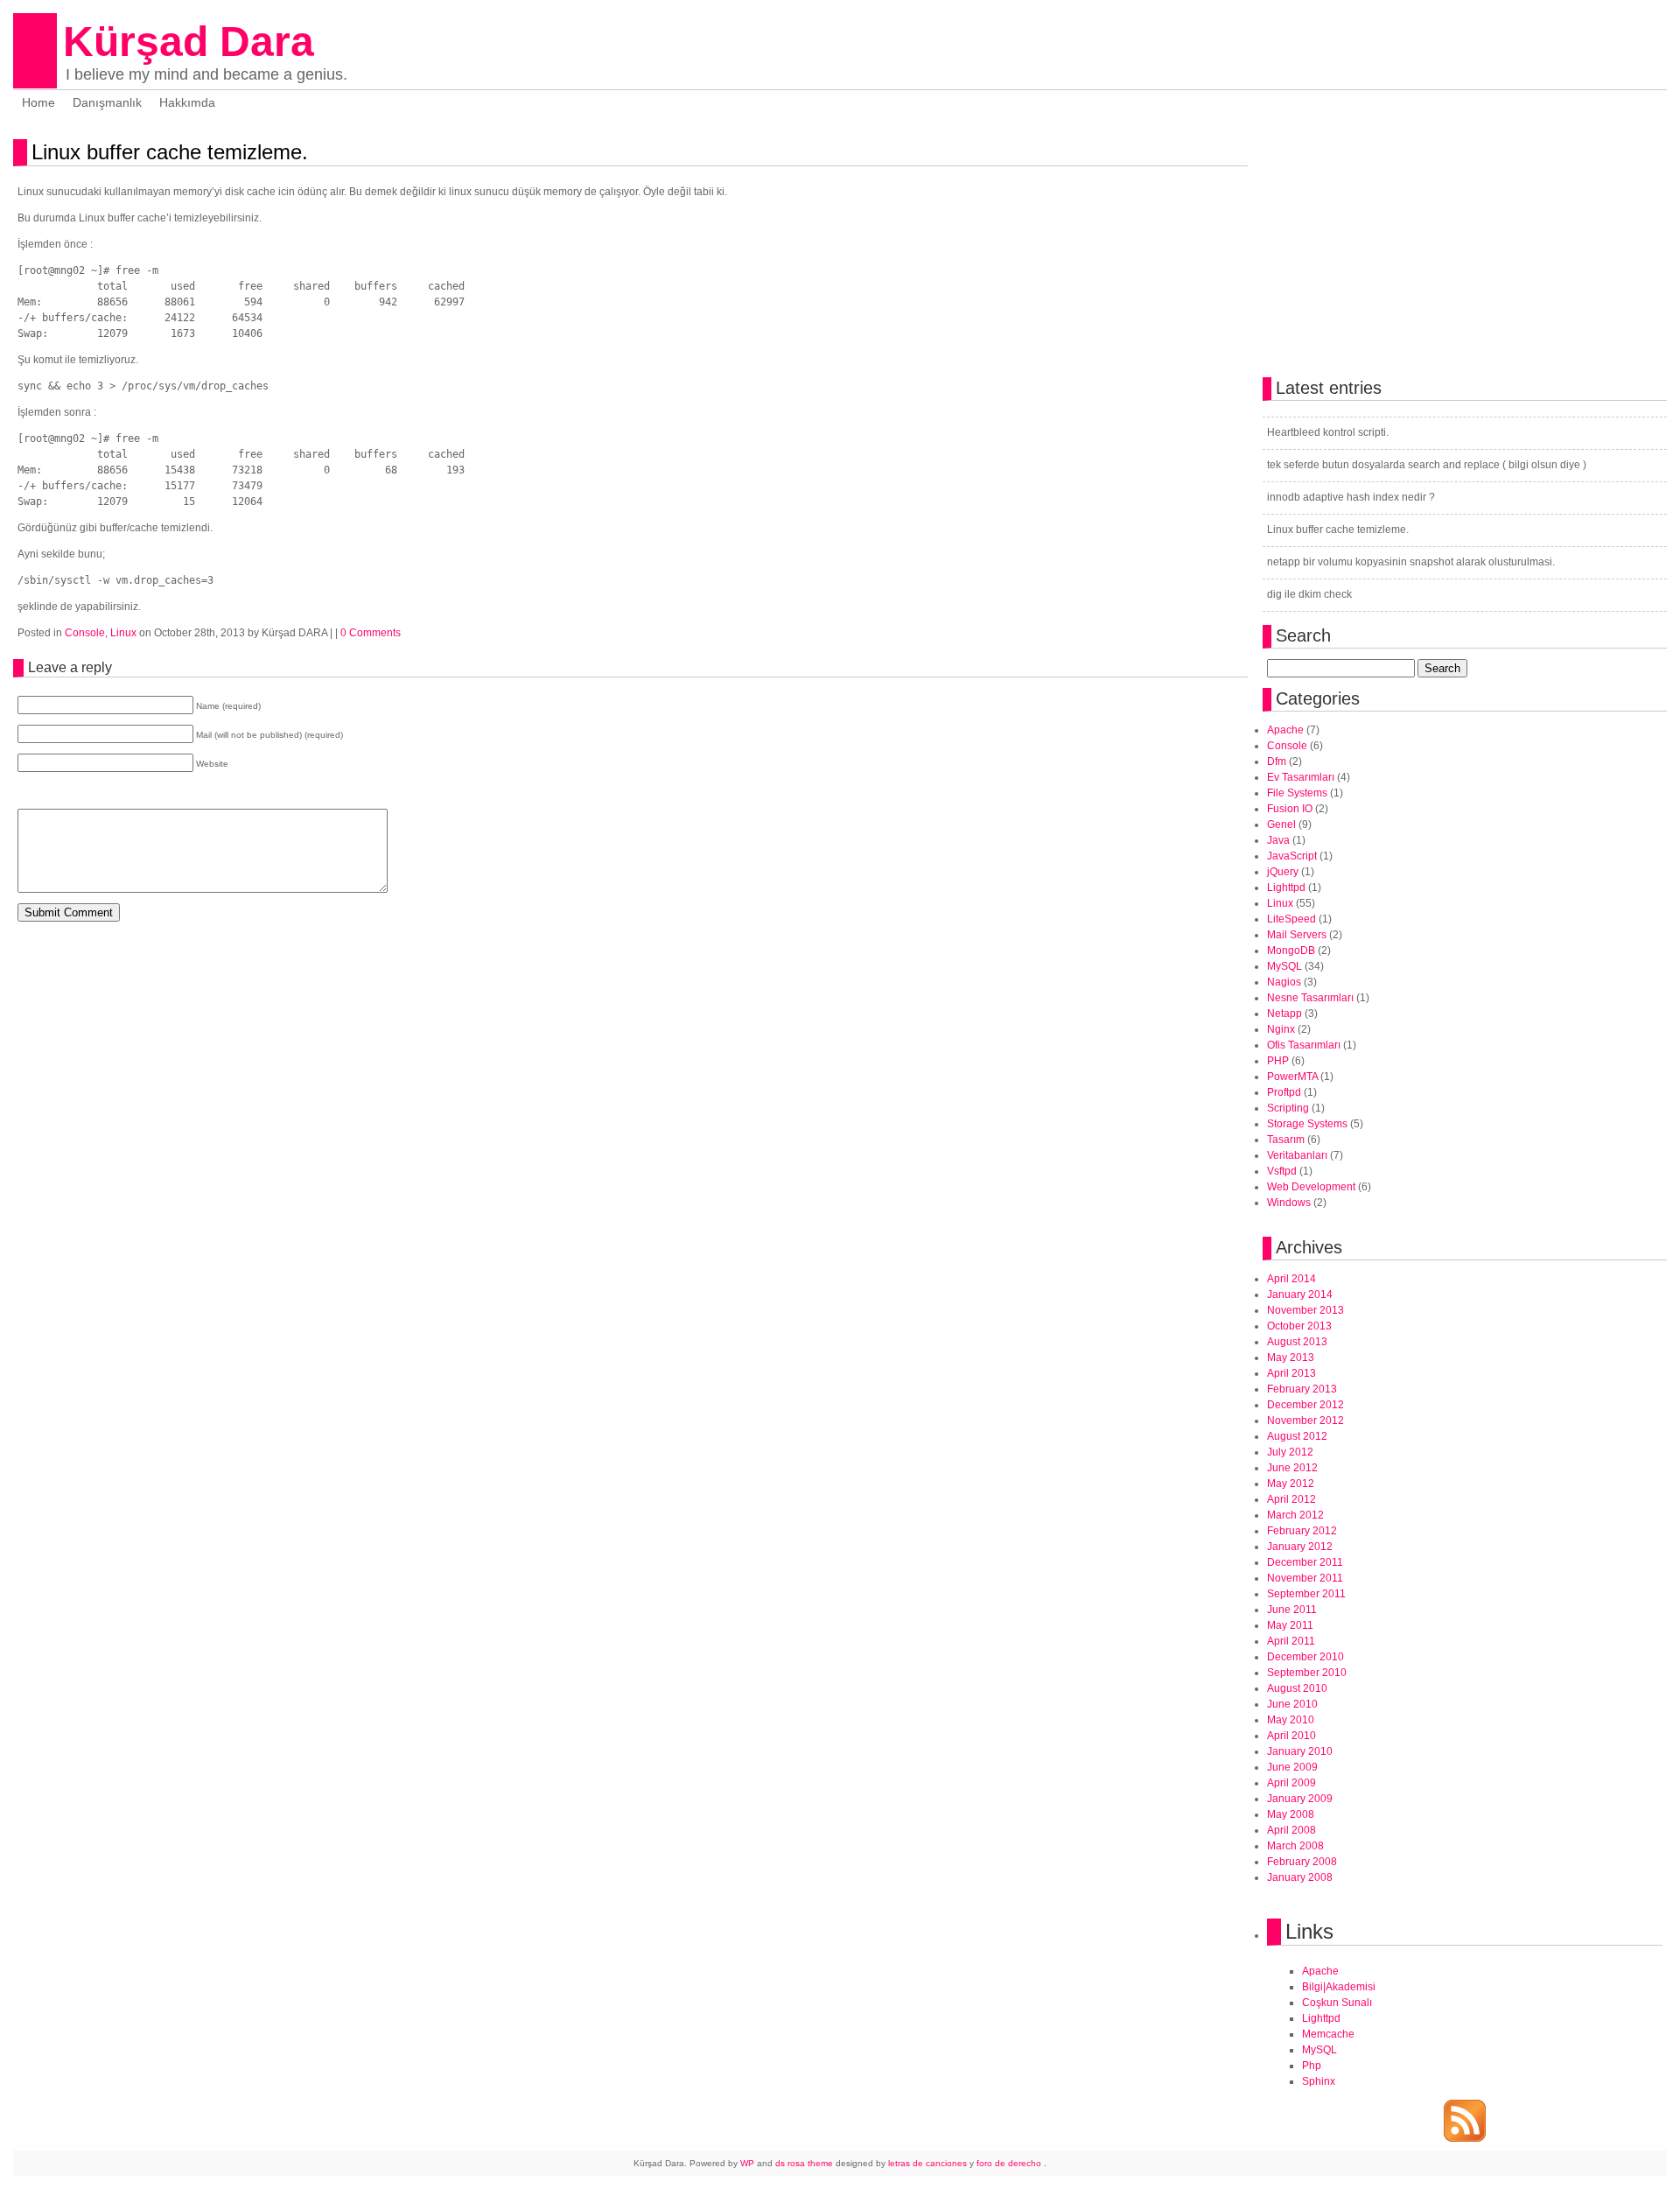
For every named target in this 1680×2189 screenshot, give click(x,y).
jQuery (1283, 872)
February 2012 (1302, 1531)
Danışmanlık (107, 102)
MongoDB (1291, 951)
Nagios (1284, 982)
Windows (1289, 1203)
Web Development (1311, 1187)
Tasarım (1286, 1140)
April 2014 (1291, 1279)
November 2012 (1305, 1421)
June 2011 (1292, 1610)
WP (747, 2163)
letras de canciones (927, 2163)
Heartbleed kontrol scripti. (1328, 432)
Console (85, 633)
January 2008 (1300, 1877)
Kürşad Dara (189, 42)
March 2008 (1295, 1846)
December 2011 (1305, 1562)
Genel (1281, 824)
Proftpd (1284, 1092)
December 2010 (1305, 1657)
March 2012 (1295, 1515)
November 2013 (1305, 1310)
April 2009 (1291, 1783)
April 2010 (1291, 1736)
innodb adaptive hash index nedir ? (1351, 497)
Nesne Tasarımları (1310, 998)
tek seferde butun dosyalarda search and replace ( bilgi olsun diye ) (1427, 465)
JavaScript (1292, 856)
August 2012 (1297, 1436)
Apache (1285, 730)
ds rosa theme (804, 2163)
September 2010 (1307, 1673)
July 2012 (1290, 1452)
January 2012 (1300, 1547)
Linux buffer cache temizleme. (170, 152)
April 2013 (1291, 1373)
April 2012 (1291, 1499)
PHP (1278, 1061)
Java (1278, 840)
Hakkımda (187, 102)
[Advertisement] (222, 958)
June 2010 (1292, 1704)
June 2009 (1292, 1767)
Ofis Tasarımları (1304, 1045)
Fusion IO (1290, 809)
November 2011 (1305, 1578)
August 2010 (1297, 1688)
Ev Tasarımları (1301, 777)
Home (38, 102)
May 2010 (1291, 1720)
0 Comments (371, 633)
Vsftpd (1282, 1171)
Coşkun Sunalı (1337, 2003)
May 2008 (1291, 1814)
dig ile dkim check (1309, 594)
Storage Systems (1307, 1124)
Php (1312, 2066)
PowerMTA (1292, 1077)
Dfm (1277, 761)
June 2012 (1292, 1468)
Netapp (1284, 1014)
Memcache (1328, 2034)
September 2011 (1306, 1594)
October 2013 (1299, 1326)
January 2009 (1300, 1799)
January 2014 (1300, 1294)
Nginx (1281, 1029)
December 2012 (1305, 1405)
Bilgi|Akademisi (1339, 1987)
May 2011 (1290, 1625)
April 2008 (1291, 1830)
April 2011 (1291, 1641)
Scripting (1288, 1108)
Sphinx (1319, 2081)
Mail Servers (1297, 935)
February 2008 (1302, 1862)
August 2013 (1297, 1342)
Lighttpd (1286, 888)
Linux (123, 633)
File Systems (1297, 793)
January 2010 (1300, 1751)
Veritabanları (1297, 1155)
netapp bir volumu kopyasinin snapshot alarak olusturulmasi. (1411, 562)
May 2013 (1291, 1358)
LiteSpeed (1291, 919)
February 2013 (1302, 1389)
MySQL (1284, 966)
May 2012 (1291, 1484)
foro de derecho (1010, 2163)
